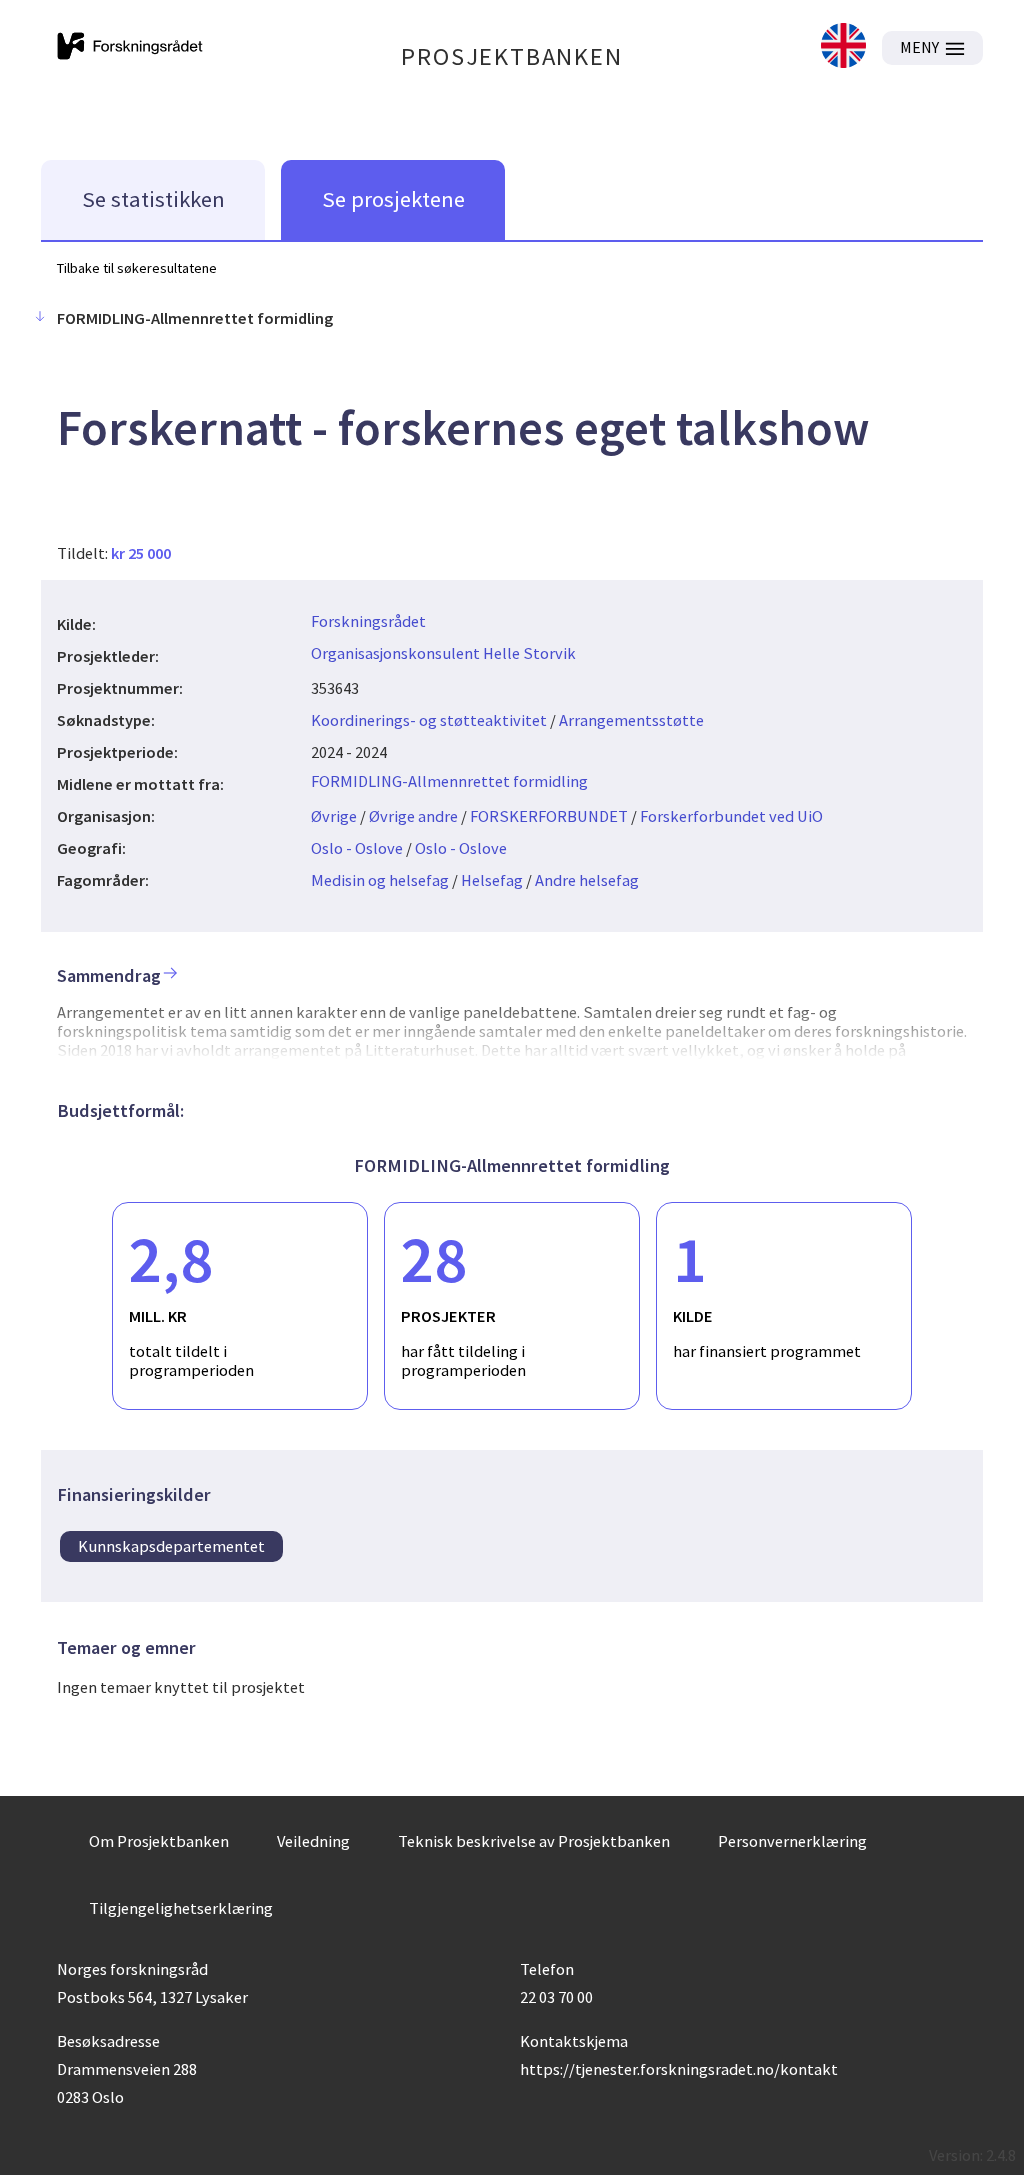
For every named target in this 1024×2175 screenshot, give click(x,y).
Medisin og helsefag (380, 880)
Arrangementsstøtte (631, 720)
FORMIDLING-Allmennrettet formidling (449, 781)
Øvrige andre (413, 816)
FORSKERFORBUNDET (549, 816)
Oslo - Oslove (357, 848)
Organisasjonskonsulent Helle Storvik (443, 653)
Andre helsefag (587, 880)
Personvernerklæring (792, 1841)
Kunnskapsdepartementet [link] (171, 1546)
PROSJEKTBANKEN (511, 56)
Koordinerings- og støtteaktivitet (429, 720)
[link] (843, 47)
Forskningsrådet (368, 621)
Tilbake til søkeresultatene (137, 268)
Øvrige (334, 816)
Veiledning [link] (313, 1841)
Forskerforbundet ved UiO (731, 816)
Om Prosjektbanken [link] (159, 1841)
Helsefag (492, 880)
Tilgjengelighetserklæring (181, 1908)
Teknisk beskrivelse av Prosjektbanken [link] (534, 1841)
